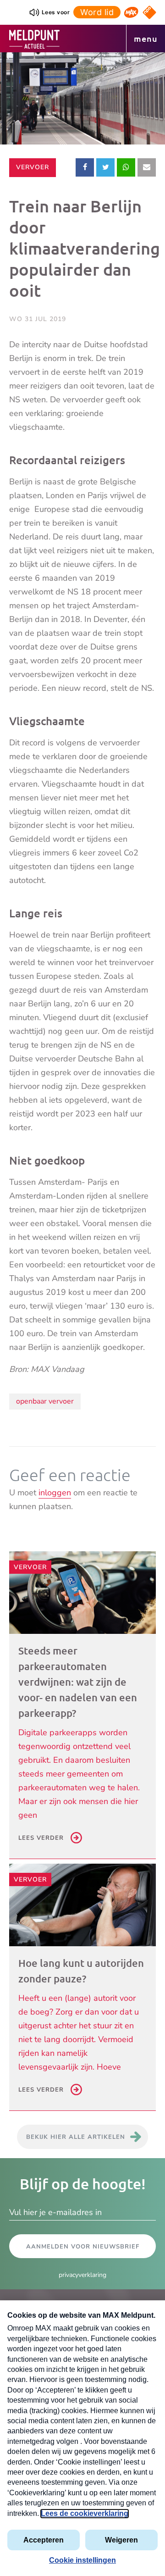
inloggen (55, 1493)
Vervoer (36, 167)
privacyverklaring (82, 2275)
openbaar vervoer (45, 1401)
